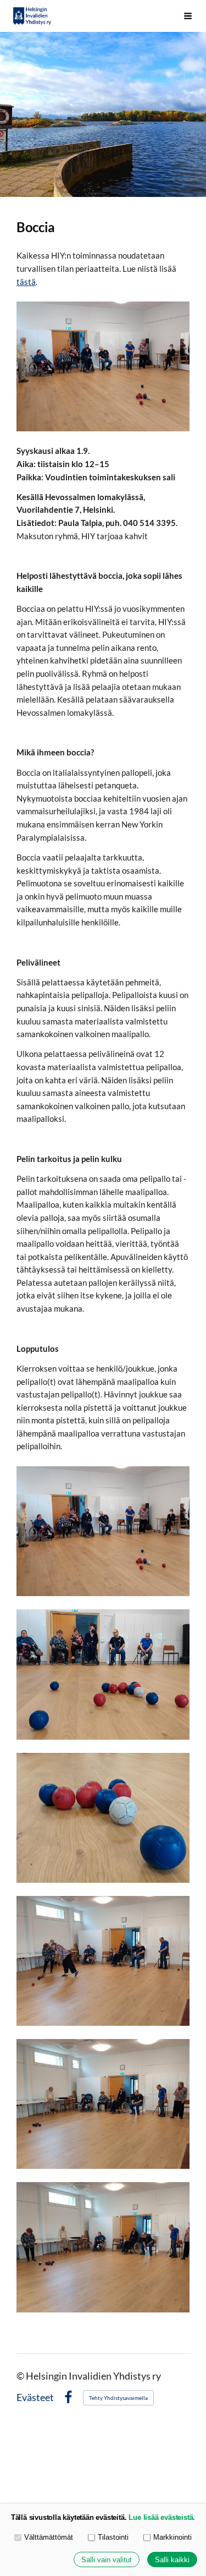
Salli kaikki (172, 2560)
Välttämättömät (49, 2537)
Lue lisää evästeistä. (162, 2517)
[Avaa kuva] (103, 1531)
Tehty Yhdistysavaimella (118, 2398)
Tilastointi (113, 2537)
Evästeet (35, 2398)
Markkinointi (172, 2537)
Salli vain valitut (107, 2560)
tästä (26, 282)
